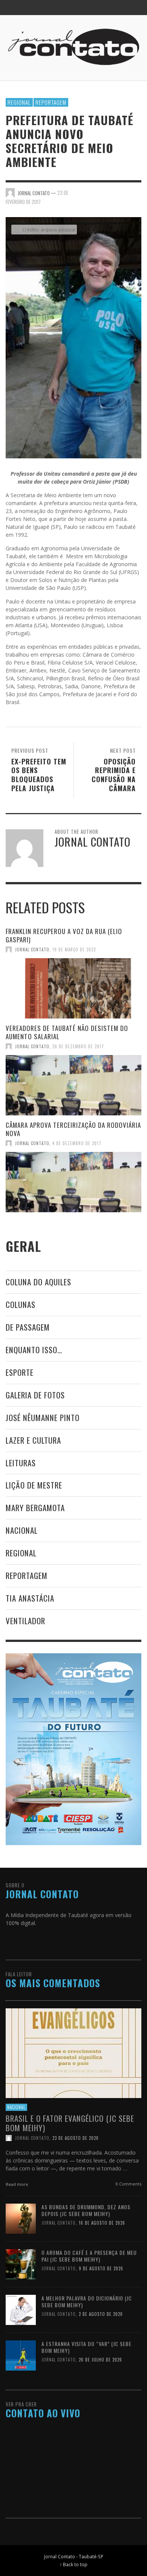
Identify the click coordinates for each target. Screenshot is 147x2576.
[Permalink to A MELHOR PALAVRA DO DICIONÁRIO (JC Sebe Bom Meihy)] (21, 2309)
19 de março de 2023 (74, 950)
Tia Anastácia (30, 1598)
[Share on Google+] (123, 192)
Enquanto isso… (34, 1350)
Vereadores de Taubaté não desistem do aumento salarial (67, 1032)
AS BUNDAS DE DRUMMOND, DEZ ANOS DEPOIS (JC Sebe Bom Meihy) (86, 2210)
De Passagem (28, 1327)
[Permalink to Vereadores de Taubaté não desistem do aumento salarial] (73, 1085)
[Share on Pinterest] (136, 192)
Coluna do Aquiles (38, 1282)
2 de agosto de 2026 (101, 2314)
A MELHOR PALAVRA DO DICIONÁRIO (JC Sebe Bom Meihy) (87, 2301)
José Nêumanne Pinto (43, 1417)
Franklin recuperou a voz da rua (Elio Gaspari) (64, 935)
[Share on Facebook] (97, 192)
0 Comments (128, 2184)
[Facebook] (90, 8)
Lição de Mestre (34, 1485)
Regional (19, 102)
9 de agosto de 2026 (101, 2268)
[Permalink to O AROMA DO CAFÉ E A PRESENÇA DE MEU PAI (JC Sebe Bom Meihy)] (21, 2264)
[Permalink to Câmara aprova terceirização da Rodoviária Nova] (73, 1182)
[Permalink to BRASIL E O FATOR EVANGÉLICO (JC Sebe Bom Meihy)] (73, 2053)
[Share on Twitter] (110, 192)
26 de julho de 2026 (100, 2360)
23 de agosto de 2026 (76, 2138)
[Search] (15, 8)
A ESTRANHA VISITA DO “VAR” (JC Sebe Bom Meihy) (87, 2347)
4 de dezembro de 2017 (77, 1143)
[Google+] (104, 8)
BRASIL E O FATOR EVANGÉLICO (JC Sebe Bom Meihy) (70, 2123)
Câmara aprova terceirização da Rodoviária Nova (73, 1129)
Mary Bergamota (35, 1508)
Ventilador (25, 1621)
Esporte (20, 1372)
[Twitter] (118, 8)
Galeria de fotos (35, 1395)
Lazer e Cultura (33, 1440)
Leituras (21, 1463)
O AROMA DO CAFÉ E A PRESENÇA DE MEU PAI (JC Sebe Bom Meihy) (89, 2256)
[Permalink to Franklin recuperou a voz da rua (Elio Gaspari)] (73, 988)
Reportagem (51, 102)
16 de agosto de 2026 (102, 2223)
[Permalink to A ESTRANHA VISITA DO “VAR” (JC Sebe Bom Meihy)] (21, 2355)
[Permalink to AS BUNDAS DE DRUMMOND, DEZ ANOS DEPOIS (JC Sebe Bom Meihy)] (21, 2218)
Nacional (22, 1530)
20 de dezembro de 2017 (78, 1046)
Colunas (21, 1304)
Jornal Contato (32, 950)
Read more (18, 2184)
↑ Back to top (73, 2564)
